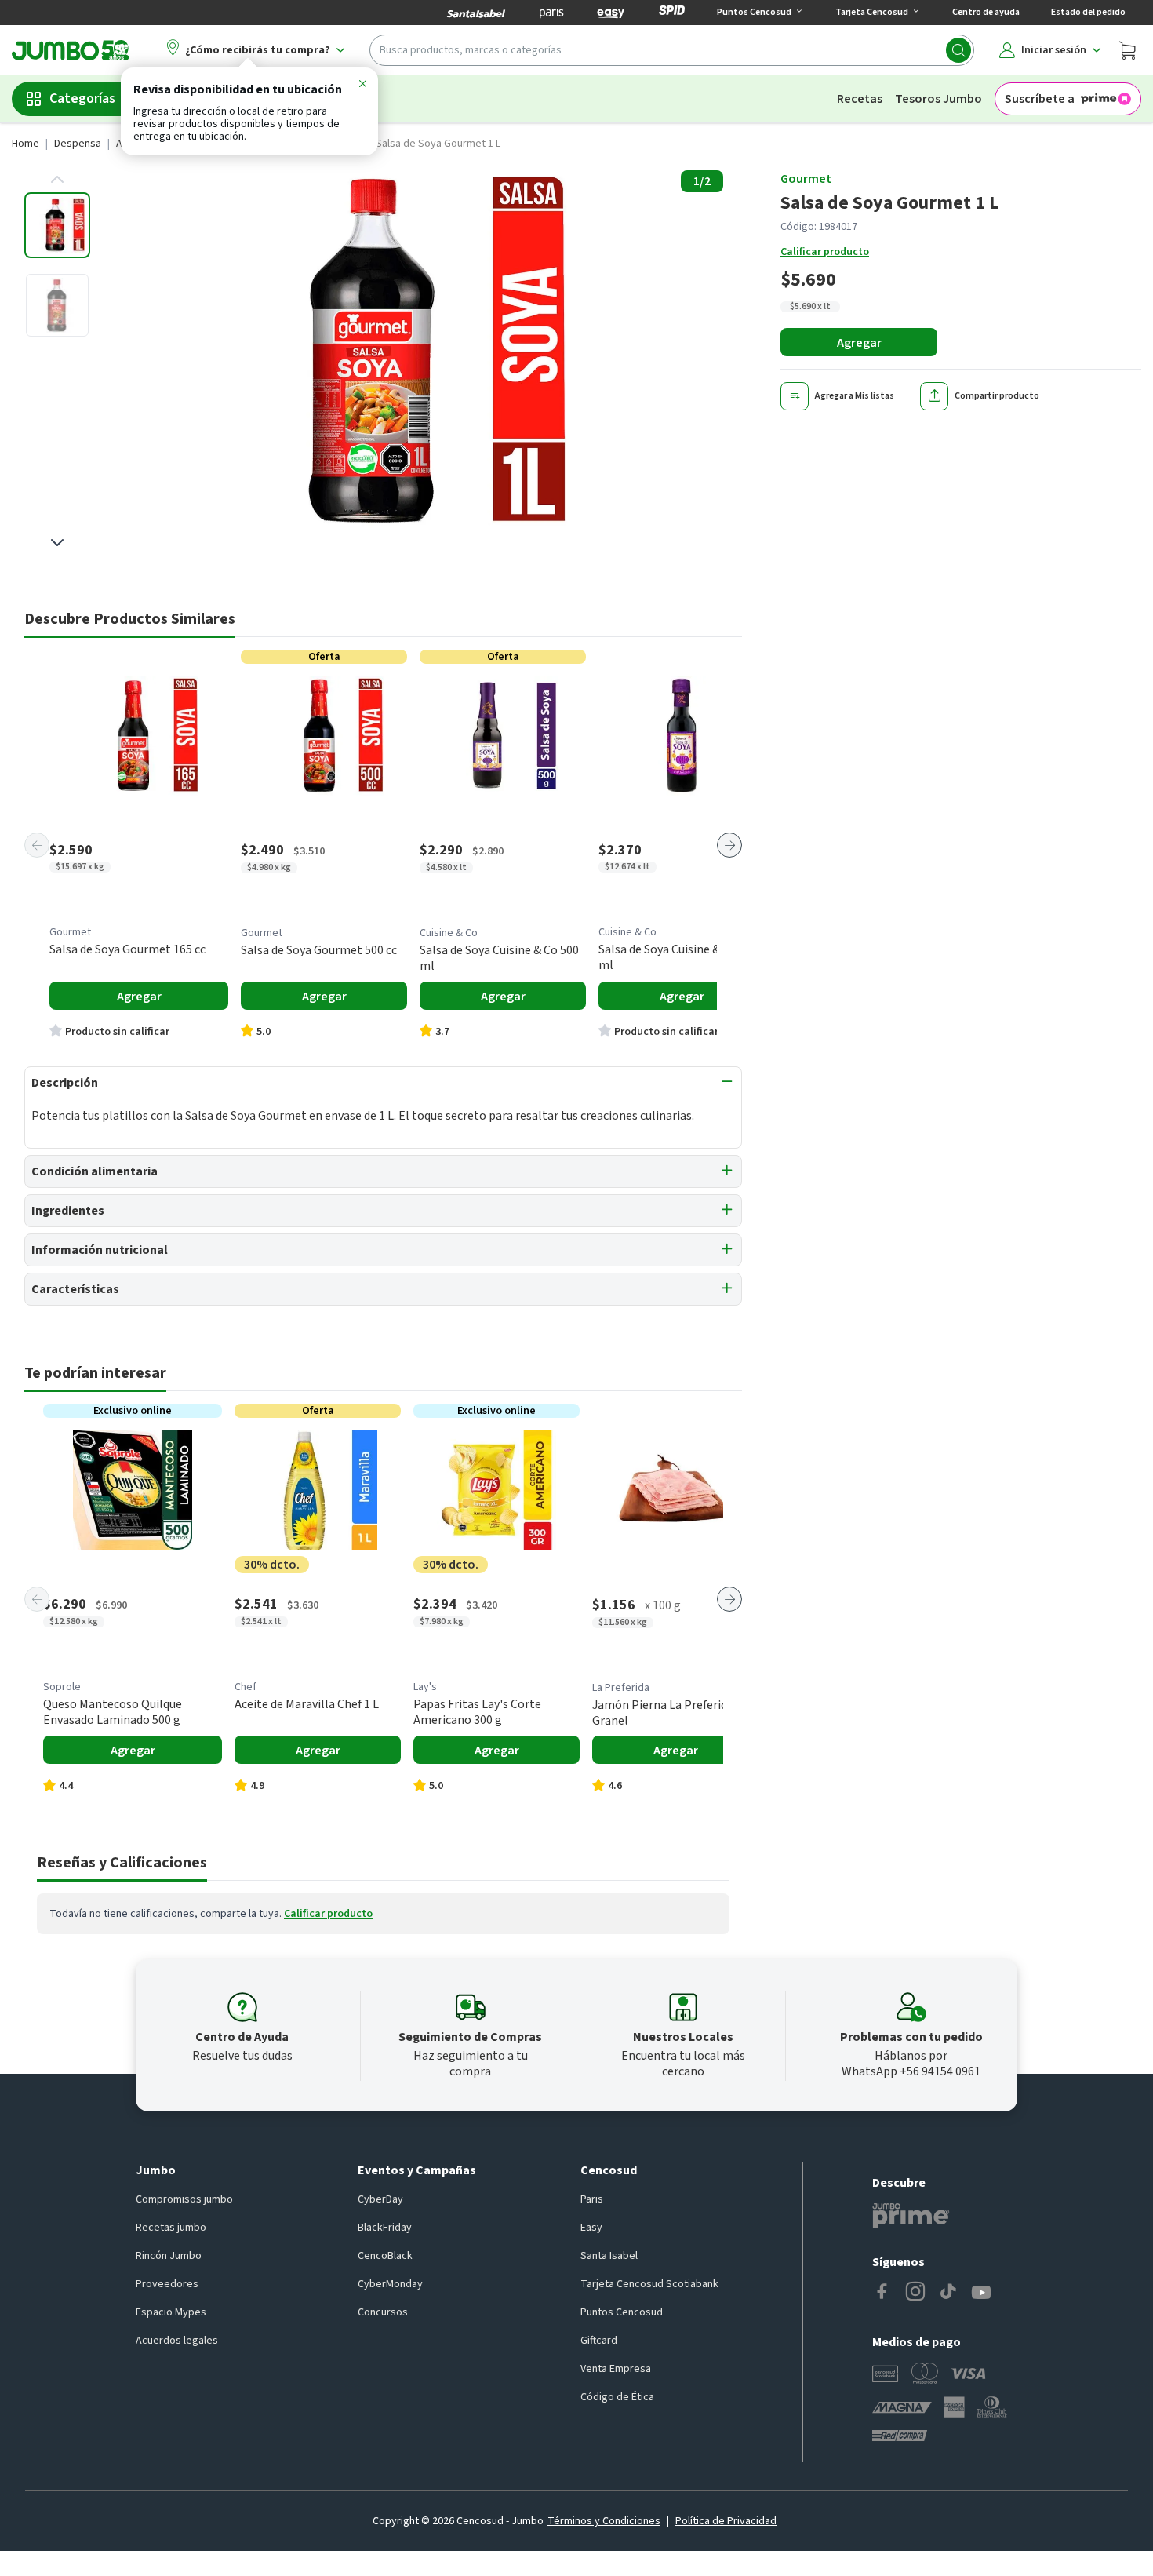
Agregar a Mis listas (855, 396)
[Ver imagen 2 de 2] (57, 305)
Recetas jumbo (171, 2228)
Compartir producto (997, 396)
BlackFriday (385, 2228)
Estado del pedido (1088, 12)
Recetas (860, 99)
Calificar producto (825, 252)
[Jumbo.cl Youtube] (981, 2293)
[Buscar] (958, 50)
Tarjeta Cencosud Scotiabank (649, 2284)
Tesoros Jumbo (938, 99)
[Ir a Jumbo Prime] (911, 2216)
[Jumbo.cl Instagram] (915, 2293)
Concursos (383, 2312)
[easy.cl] (611, 13)
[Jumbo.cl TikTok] (948, 2293)
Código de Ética (617, 2397)
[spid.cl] (672, 13)
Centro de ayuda (986, 12)
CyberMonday (390, 2284)
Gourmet (806, 179)
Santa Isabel (609, 2256)
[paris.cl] (551, 13)
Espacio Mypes (171, 2312)
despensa (78, 144)
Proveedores (167, 2284)
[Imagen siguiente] (57, 542)
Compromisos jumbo (184, 2199)
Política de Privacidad (726, 2521)
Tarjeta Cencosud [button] (872, 12)
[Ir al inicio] (71, 50)
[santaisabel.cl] (476, 13)
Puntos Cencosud (622, 2312)
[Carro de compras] (1127, 50)
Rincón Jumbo (169, 2256)
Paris (592, 2199)
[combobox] (672, 50)
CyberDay (380, 2199)
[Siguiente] (729, 845)
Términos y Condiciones (604, 2521)
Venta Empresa (616, 2369)
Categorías (82, 98)
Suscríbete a (1040, 99)
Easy (591, 2228)
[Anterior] (37, 845)
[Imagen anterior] (57, 180)
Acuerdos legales (177, 2341)
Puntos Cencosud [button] (754, 12)
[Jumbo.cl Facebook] (882, 2293)
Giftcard (599, 2341)
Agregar (859, 343)
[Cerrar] (362, 86)
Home (25, 144)
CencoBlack (385, 2256)
